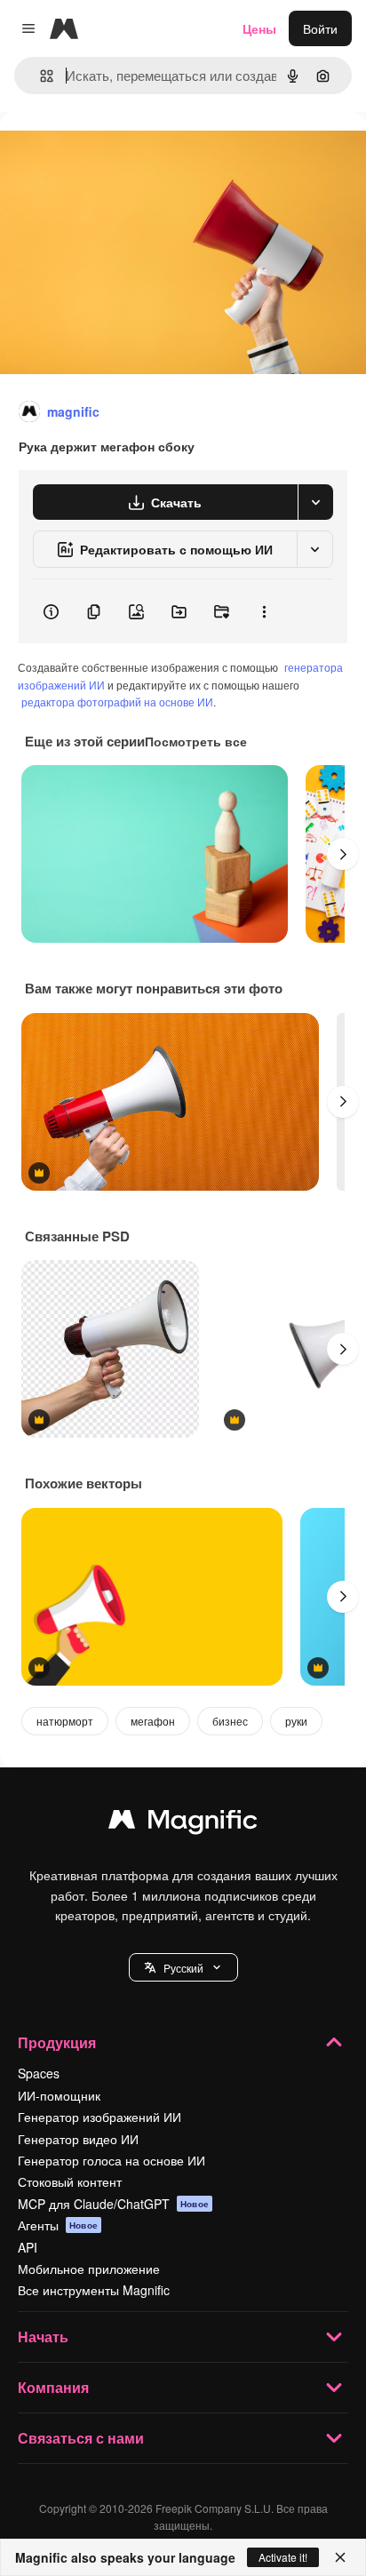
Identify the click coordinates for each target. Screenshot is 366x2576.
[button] (183, 1967)
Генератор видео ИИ (78, 2139)
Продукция (57, 2042)
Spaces (39, 2073)
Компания (53, 2387)
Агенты (58, 2225)
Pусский (183, 1968)
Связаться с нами (81, 2438)
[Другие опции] (264, 611)
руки (296, 1721)
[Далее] (343, 854)
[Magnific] (183, 1823)
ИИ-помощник (59, 2095)
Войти (320, 28)
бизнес (230, 1721)
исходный (119, 152)
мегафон (153, 1721)
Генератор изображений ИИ (99, 2117)
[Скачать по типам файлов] (315, 502)
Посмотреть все (196, 741)
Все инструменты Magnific (94, 2290)
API (28, 2247)
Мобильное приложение (89, 2269)
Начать (43, 2337)
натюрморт (65, 1721)
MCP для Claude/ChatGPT (113, 2204)
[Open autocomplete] (40, 76)
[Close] (340, 2557)
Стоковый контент (70, 2181)
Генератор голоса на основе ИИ (111, 2160)
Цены (259, 28)
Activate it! (283, 2557)
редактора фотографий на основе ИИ (117, 702)
